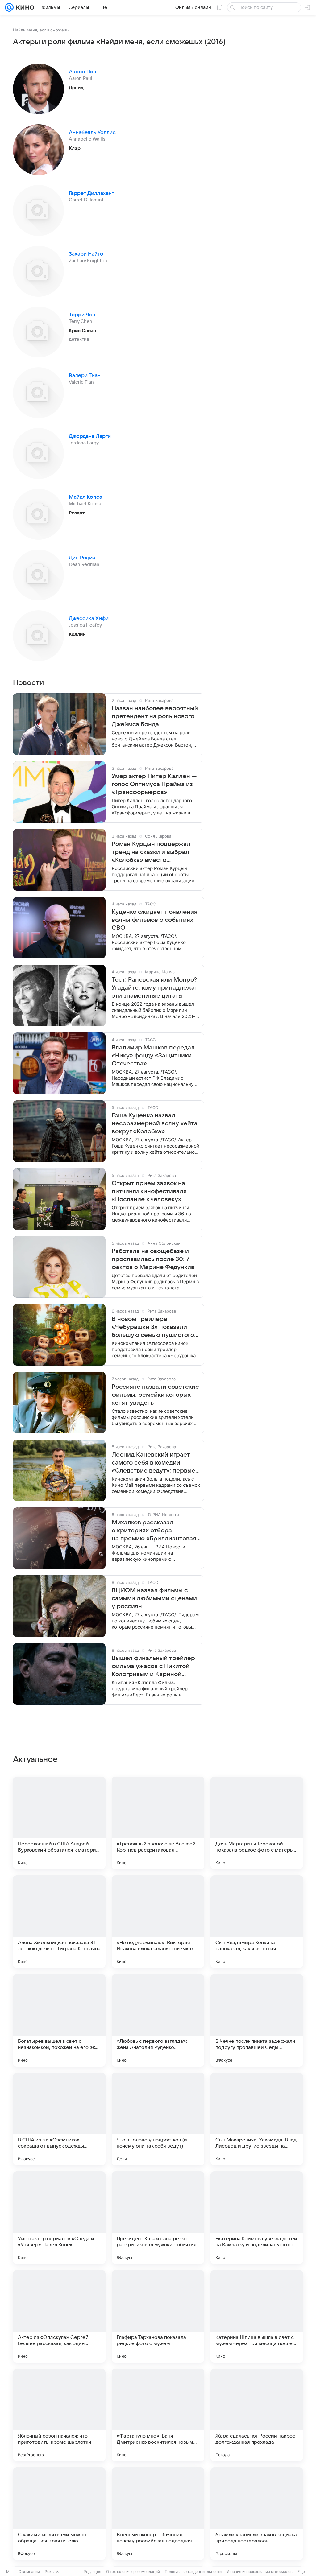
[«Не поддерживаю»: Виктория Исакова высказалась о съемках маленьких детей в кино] (158, 1922)
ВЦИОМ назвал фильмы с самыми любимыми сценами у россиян (154, 1598)
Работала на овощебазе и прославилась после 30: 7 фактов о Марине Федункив (153, 1259)
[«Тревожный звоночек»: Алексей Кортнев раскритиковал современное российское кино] (158, 1823)
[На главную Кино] (24, 7)
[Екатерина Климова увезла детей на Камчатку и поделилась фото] (257, 2218)
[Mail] (9, 7)
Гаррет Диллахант (91, 193)
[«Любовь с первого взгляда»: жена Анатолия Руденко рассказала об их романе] (158, 2020)
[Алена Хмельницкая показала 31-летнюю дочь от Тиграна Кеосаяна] (59, 1922)
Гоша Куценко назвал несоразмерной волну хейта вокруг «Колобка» (155, 1123)
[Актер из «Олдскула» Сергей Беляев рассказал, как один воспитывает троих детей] (59, 2316)
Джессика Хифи (89, 619)
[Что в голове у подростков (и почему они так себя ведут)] (158, 2119)
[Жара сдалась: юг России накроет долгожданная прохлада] (257, 2415)
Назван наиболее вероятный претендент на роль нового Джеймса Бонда (155, 716)
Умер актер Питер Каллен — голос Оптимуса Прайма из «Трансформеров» (154, 784)
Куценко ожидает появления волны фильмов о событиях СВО (155, 920)
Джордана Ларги (90, 436)
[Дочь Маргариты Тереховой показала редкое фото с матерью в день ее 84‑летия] (257, 1823)
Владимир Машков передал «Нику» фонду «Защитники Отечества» (153, 1056)
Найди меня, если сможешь (41, 30)
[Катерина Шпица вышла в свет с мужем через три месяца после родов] (257, 2316)
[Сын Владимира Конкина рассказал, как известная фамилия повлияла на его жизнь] (257, 1922)
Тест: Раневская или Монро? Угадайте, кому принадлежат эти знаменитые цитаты (155, 988)
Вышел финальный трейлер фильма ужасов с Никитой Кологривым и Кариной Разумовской (153, 1667)
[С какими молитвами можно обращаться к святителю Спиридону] (59, 2514)
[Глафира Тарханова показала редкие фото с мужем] (158, 2316)
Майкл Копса (85, 497)
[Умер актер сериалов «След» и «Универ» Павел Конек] (59, 2218)
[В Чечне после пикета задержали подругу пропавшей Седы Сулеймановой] (257, 2020)
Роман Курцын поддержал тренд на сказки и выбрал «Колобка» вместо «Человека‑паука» (151, 852)
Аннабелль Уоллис (92, 133)
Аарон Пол (83, 72)
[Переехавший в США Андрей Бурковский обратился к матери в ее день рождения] (59, 1823)
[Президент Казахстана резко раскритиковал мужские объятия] (158, 2218)
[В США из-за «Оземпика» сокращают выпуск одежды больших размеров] (59, 2119)
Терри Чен (82, 315)
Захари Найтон (88, 254)
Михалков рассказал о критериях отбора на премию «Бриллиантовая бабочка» (154, 1531)
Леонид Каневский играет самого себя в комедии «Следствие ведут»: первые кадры (154, 1463)
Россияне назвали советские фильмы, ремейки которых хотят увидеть (155, 1395)
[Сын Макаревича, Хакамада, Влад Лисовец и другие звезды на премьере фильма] (257, 2119)
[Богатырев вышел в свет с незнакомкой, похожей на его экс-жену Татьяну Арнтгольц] (59, 2020)
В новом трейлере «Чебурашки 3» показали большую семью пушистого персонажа (153, 1327)
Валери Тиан (85, 376)
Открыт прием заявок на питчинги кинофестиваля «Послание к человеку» (149, 1191)
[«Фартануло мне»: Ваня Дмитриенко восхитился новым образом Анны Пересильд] (158, 2415)
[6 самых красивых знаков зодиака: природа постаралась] (257, 2514)
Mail (10, 2572)
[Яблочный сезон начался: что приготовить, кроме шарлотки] (59, 2415)
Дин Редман (84, 558)
